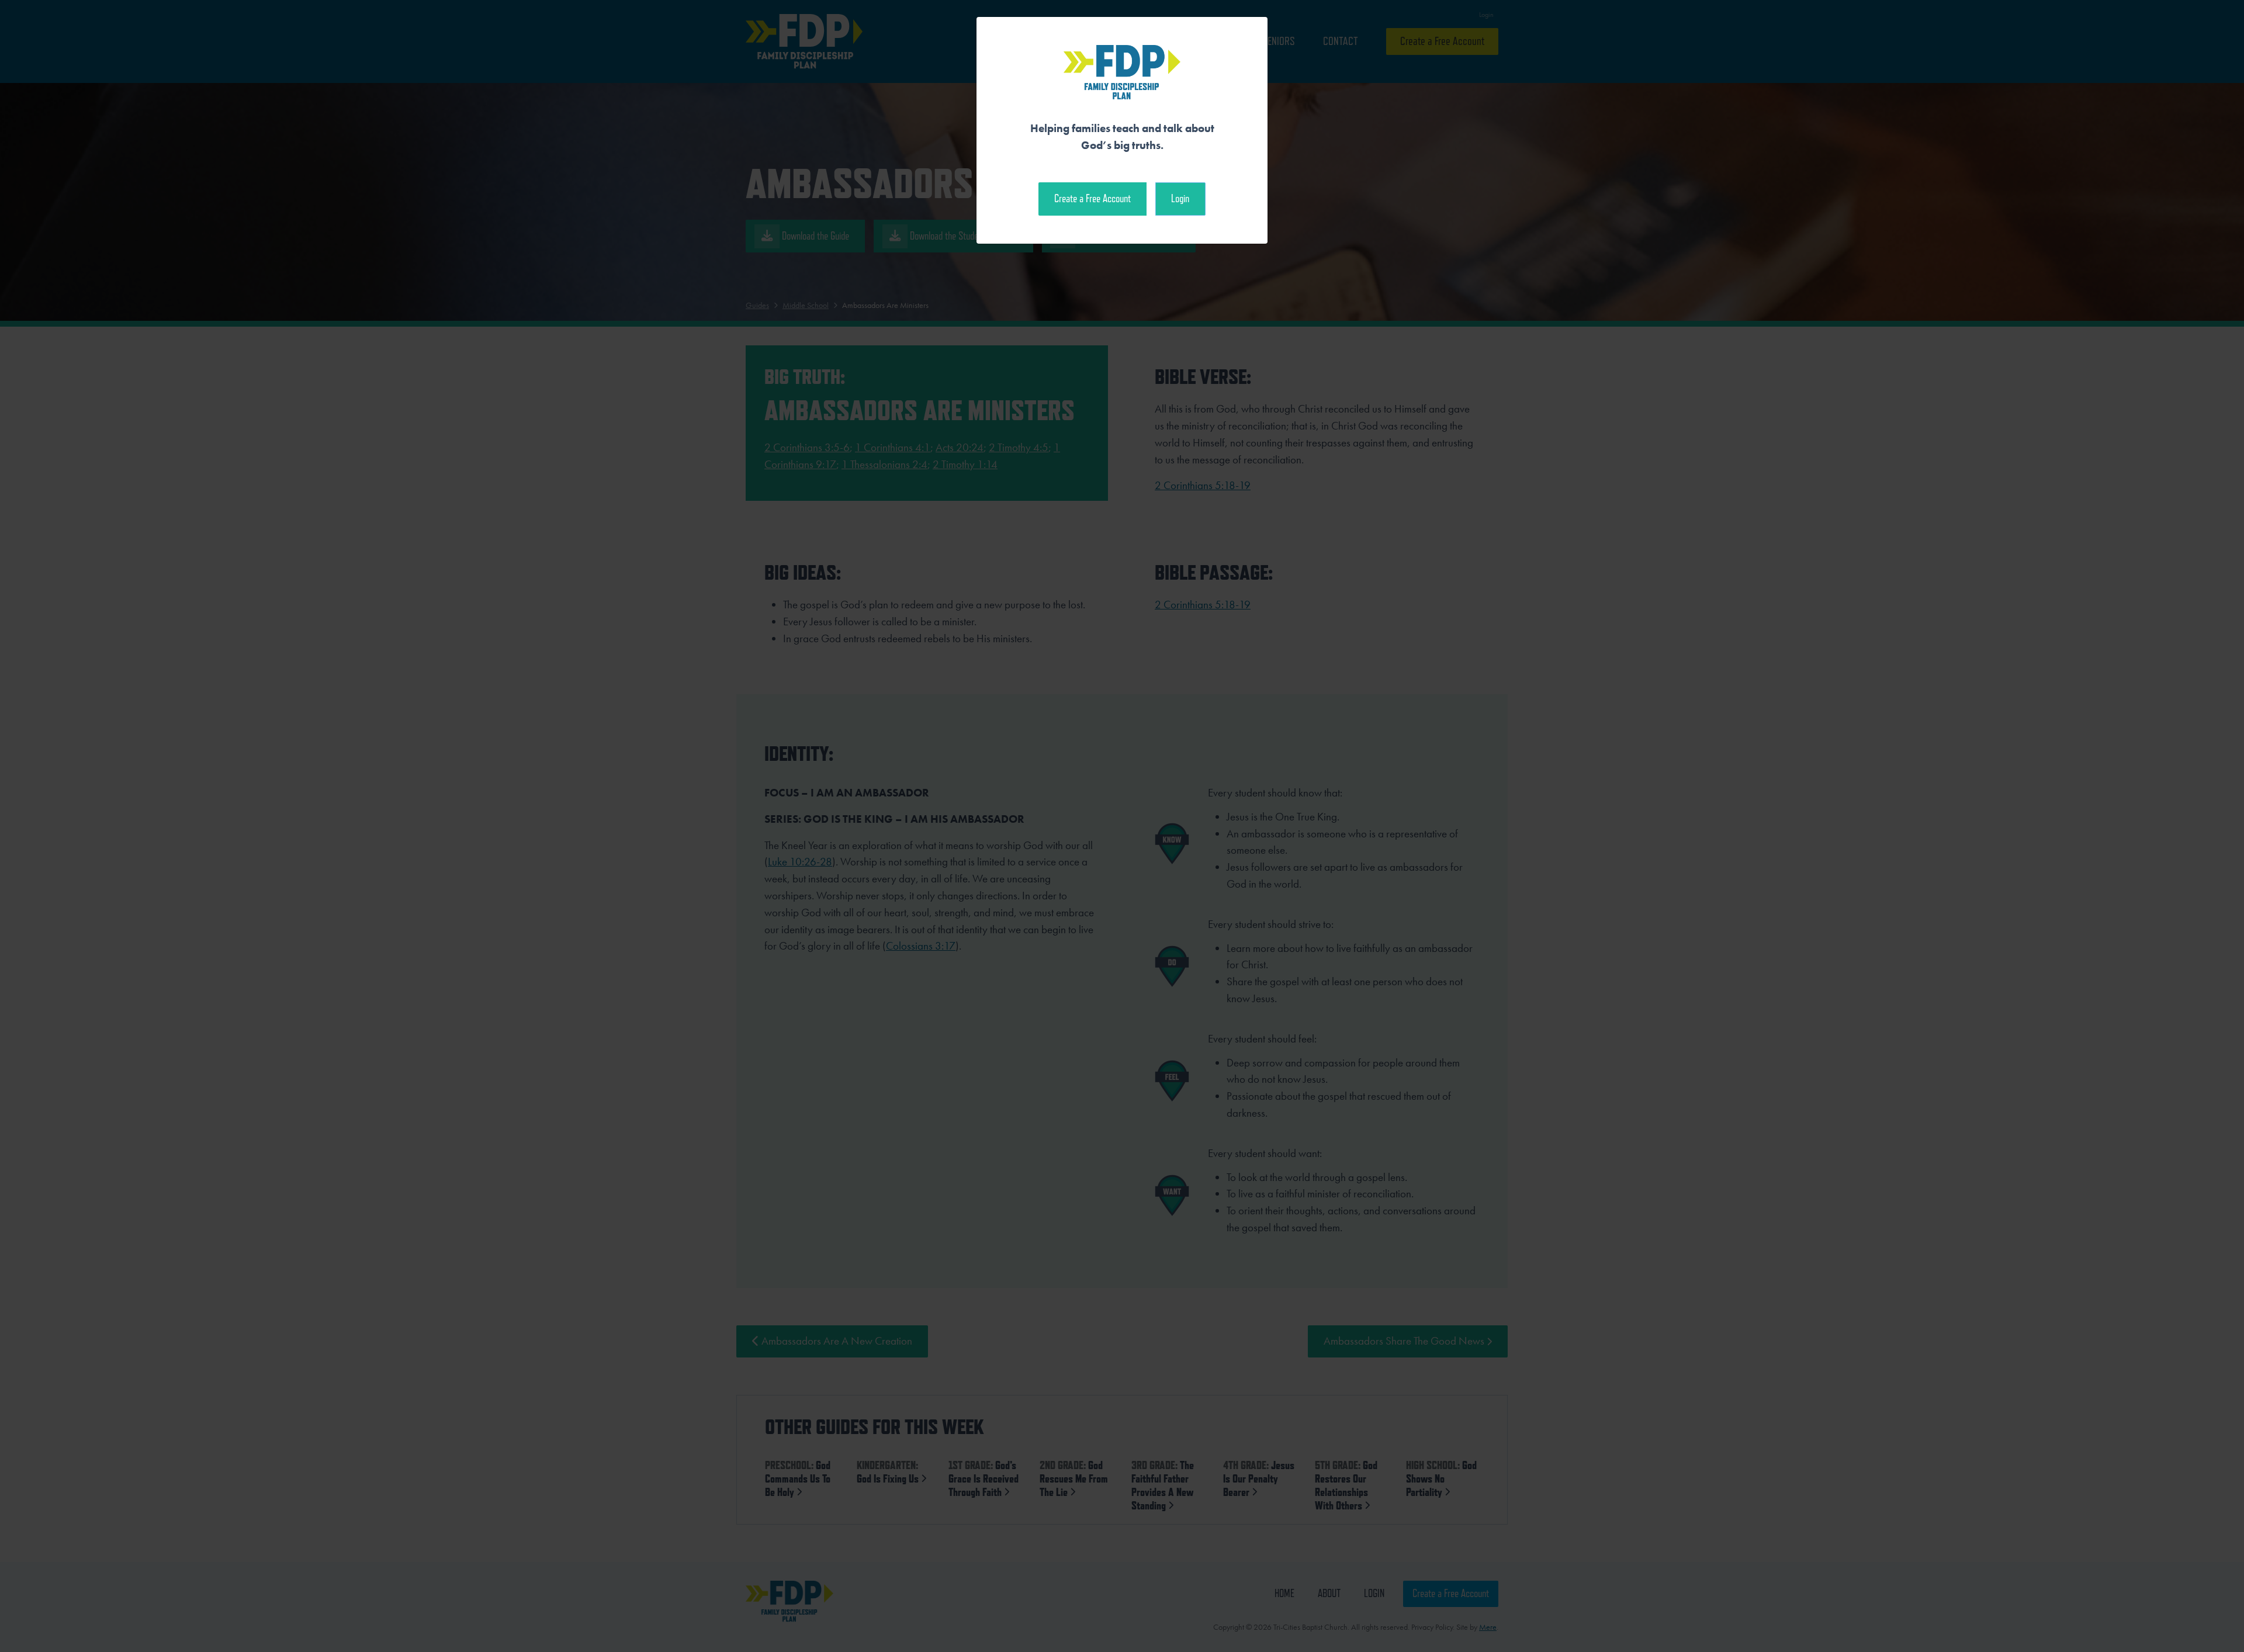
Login (1180, 198)
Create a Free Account (1092, 198)
